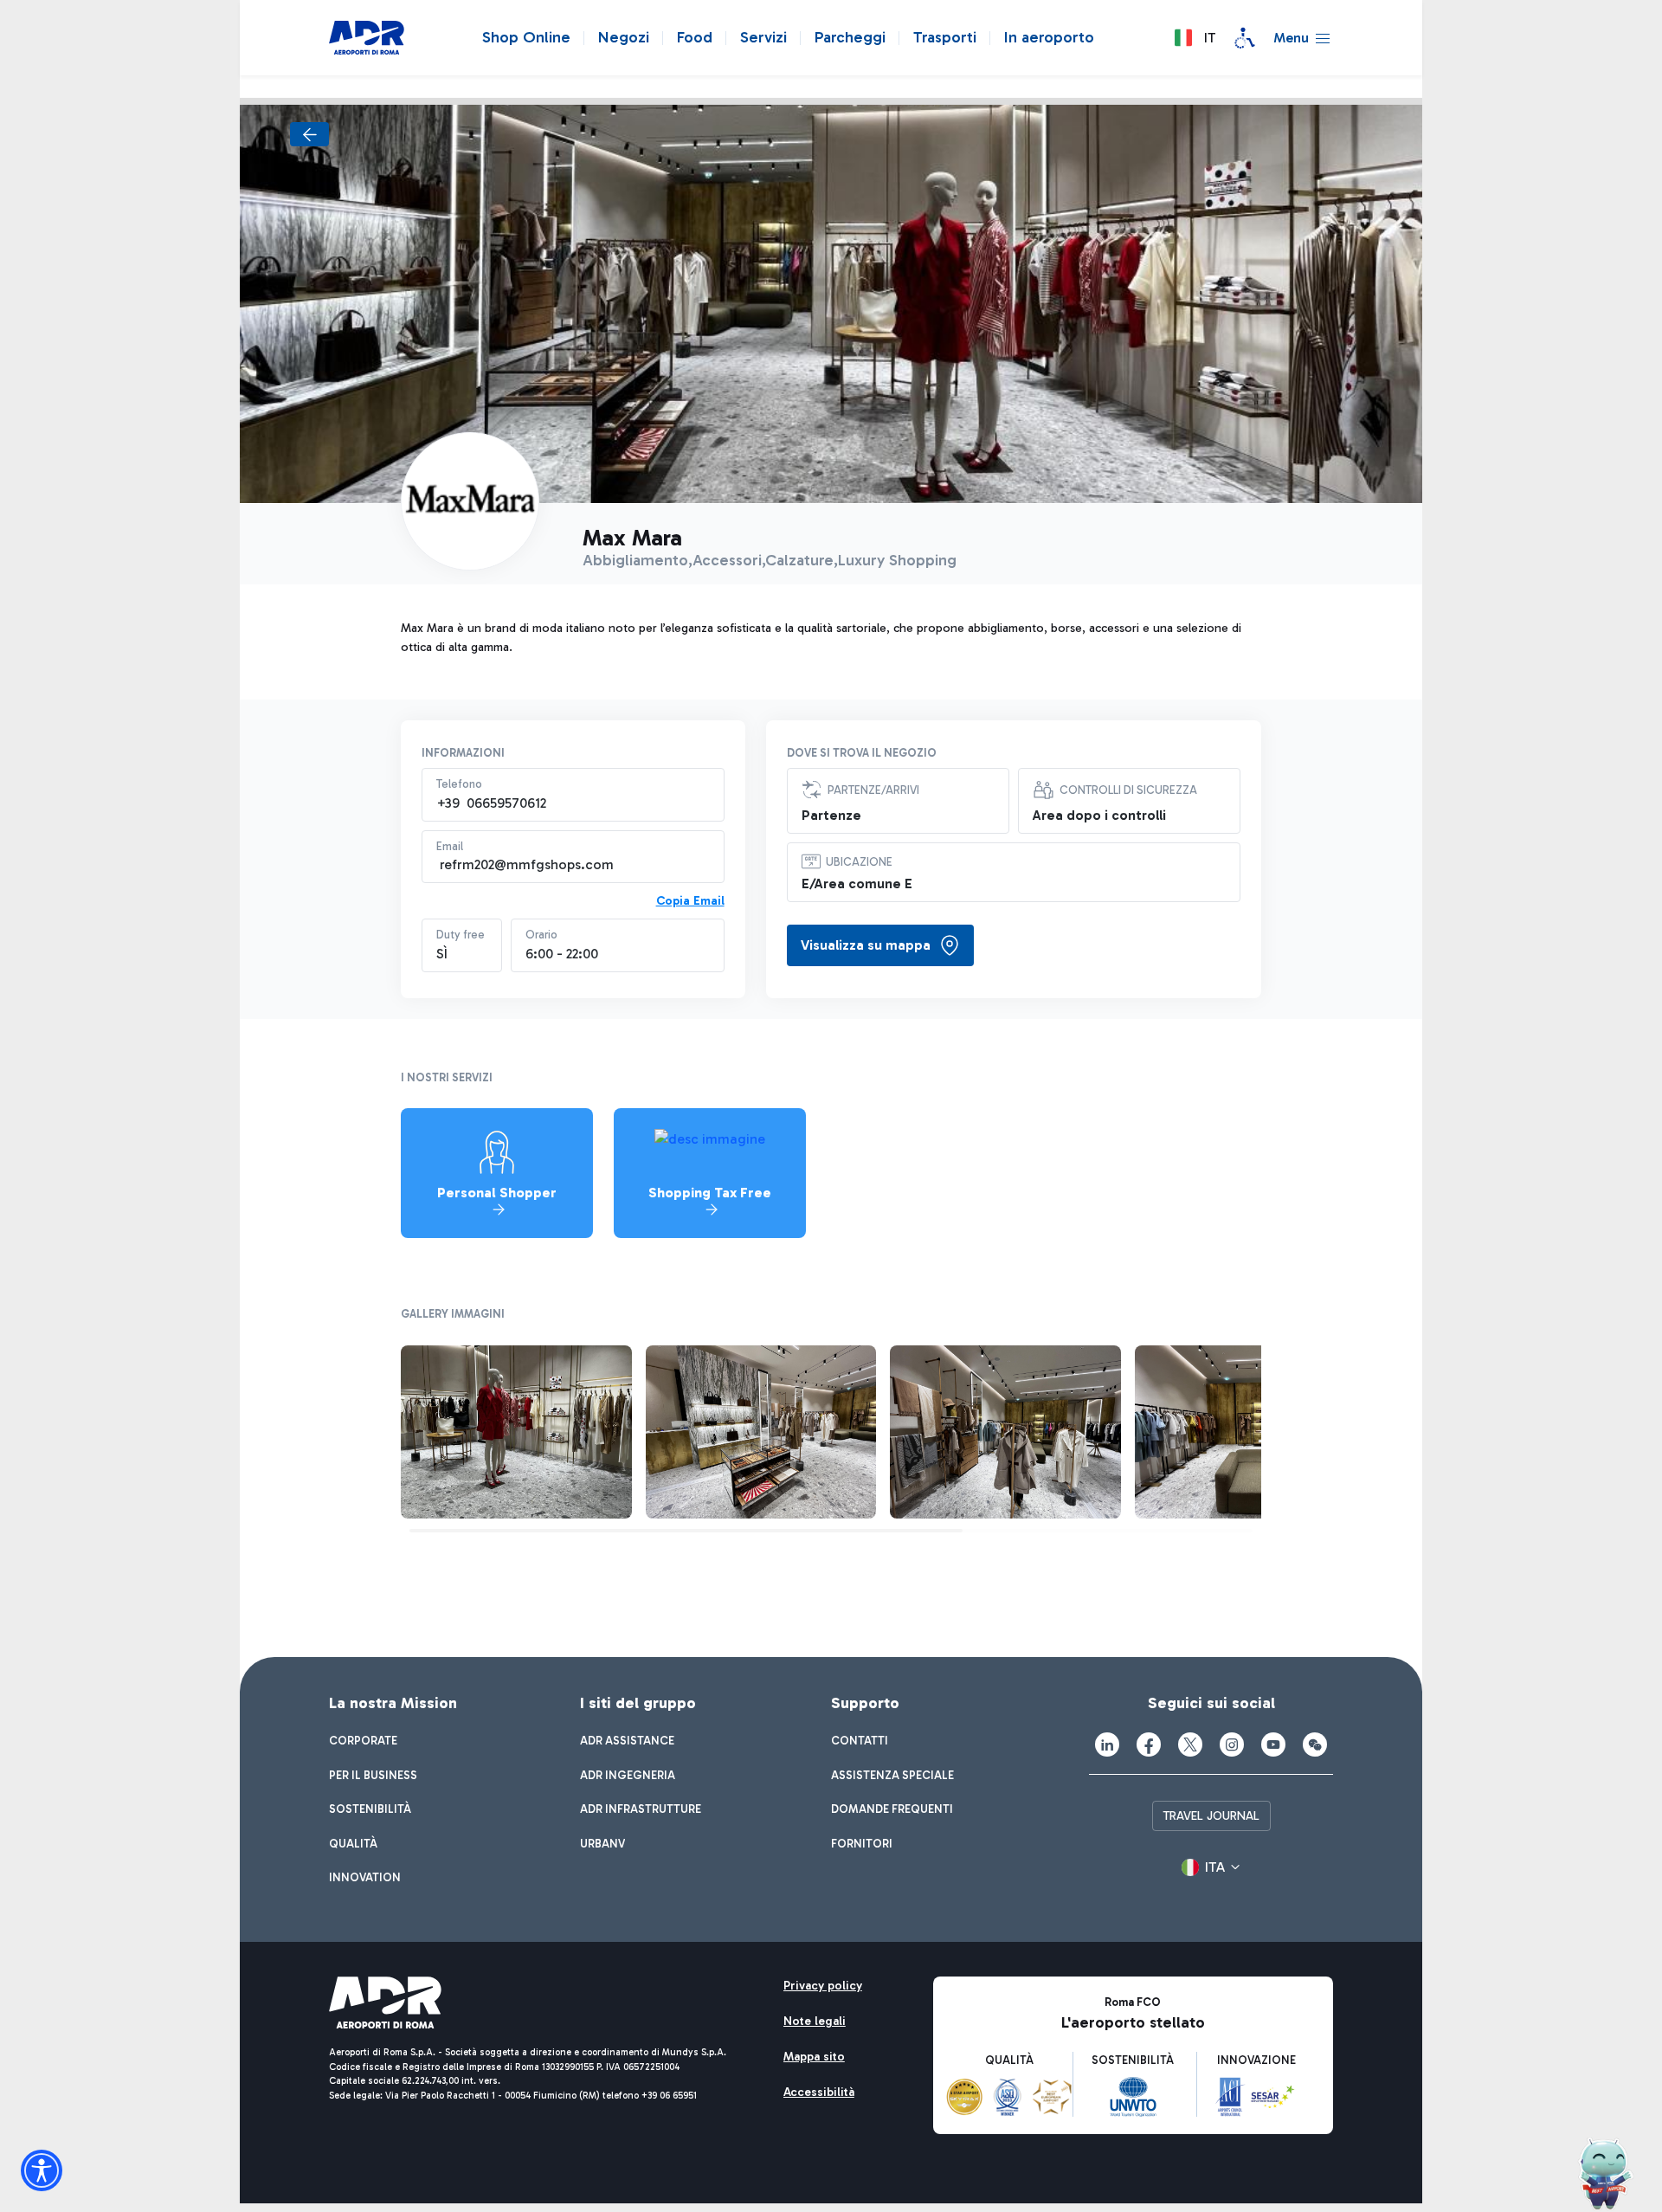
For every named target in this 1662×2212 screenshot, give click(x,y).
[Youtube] (1273, 1744)
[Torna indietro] (309, 134)
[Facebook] (1149, 1744)
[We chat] (1315, 1744)
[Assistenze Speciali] (1245, 38)
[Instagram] (1232, 1744)
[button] (1195, 38)
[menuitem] (363, 1741)
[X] (1190, 1744)
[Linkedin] (1107, 1744)
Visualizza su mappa (866, 945)
